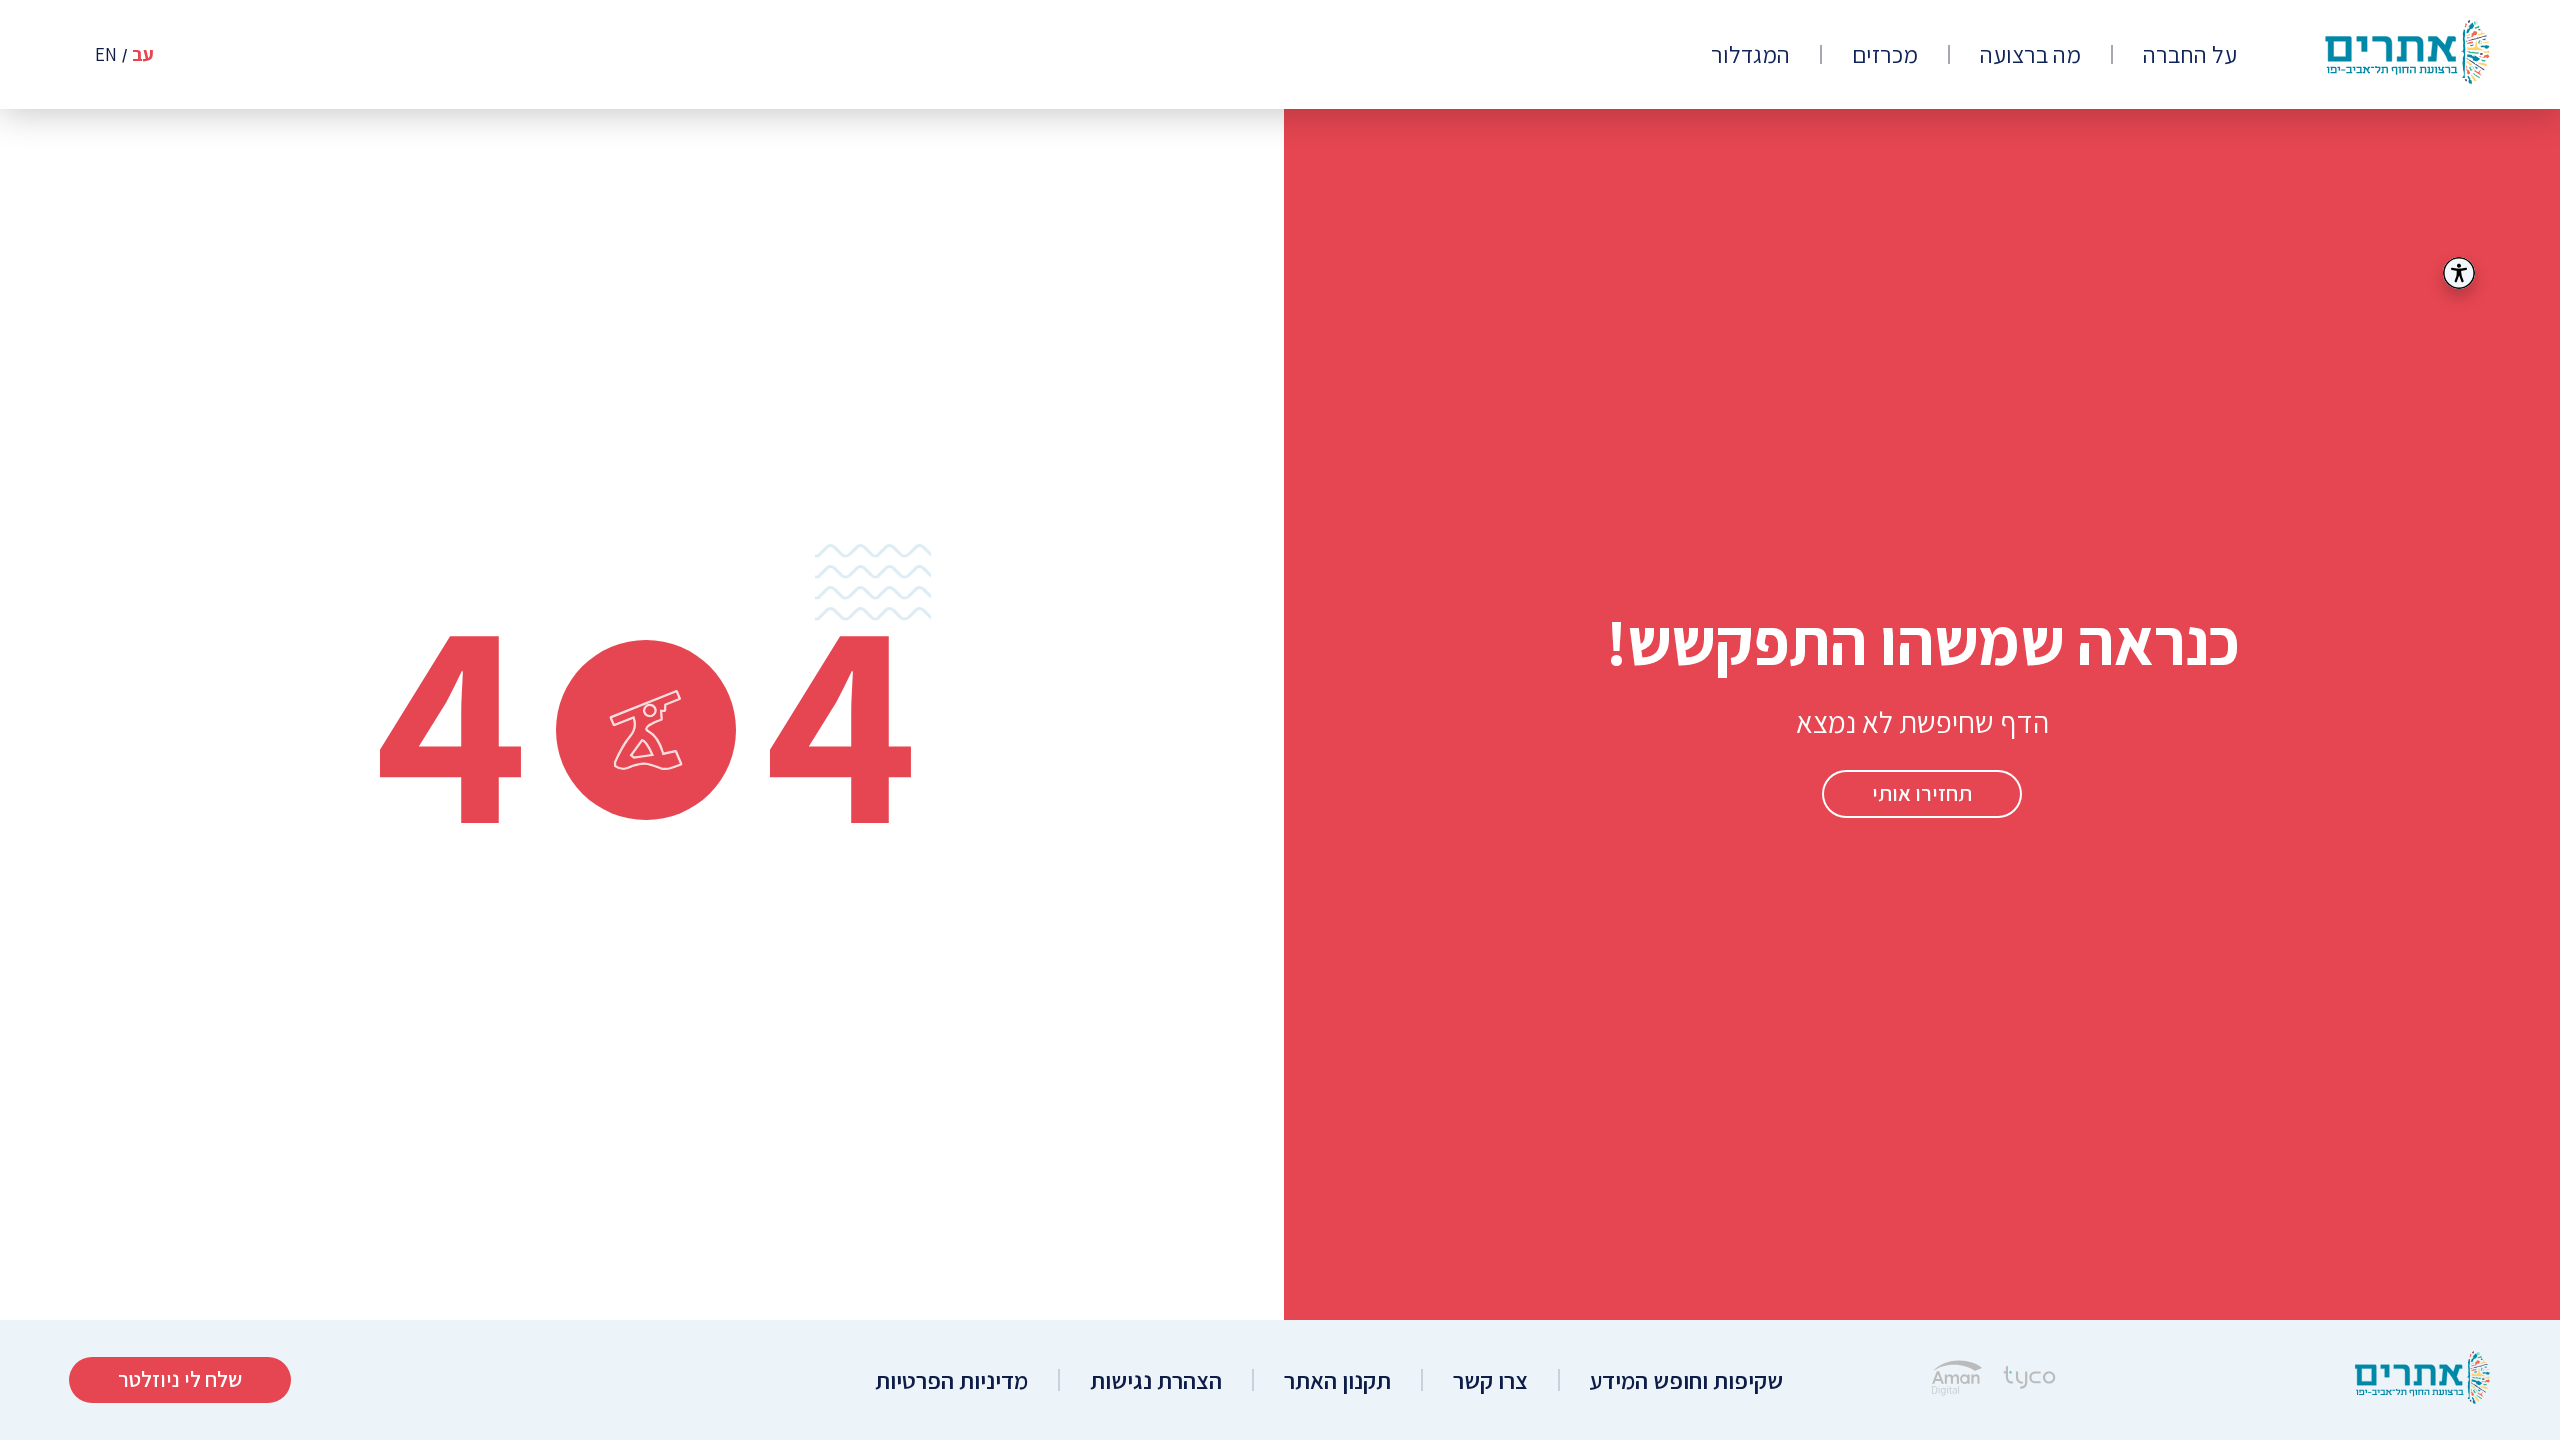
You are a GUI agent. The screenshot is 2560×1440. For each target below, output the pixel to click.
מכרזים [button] (1885, 54)
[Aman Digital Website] (1957, 1380)
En (106, 54)
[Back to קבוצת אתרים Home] (2422, 1380)
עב (143, 54)
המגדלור (1750, 54)
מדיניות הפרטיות (951, 1380)
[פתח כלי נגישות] (2459, 273)
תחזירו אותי (1922, 793)
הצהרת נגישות (1156, 1380)
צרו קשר (1490, 1380)
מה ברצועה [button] (2030, 54)
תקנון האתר (1337, 1380)
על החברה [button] (2190, 54)
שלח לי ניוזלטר (180, 1379)
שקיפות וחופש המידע (1686, 1380)
